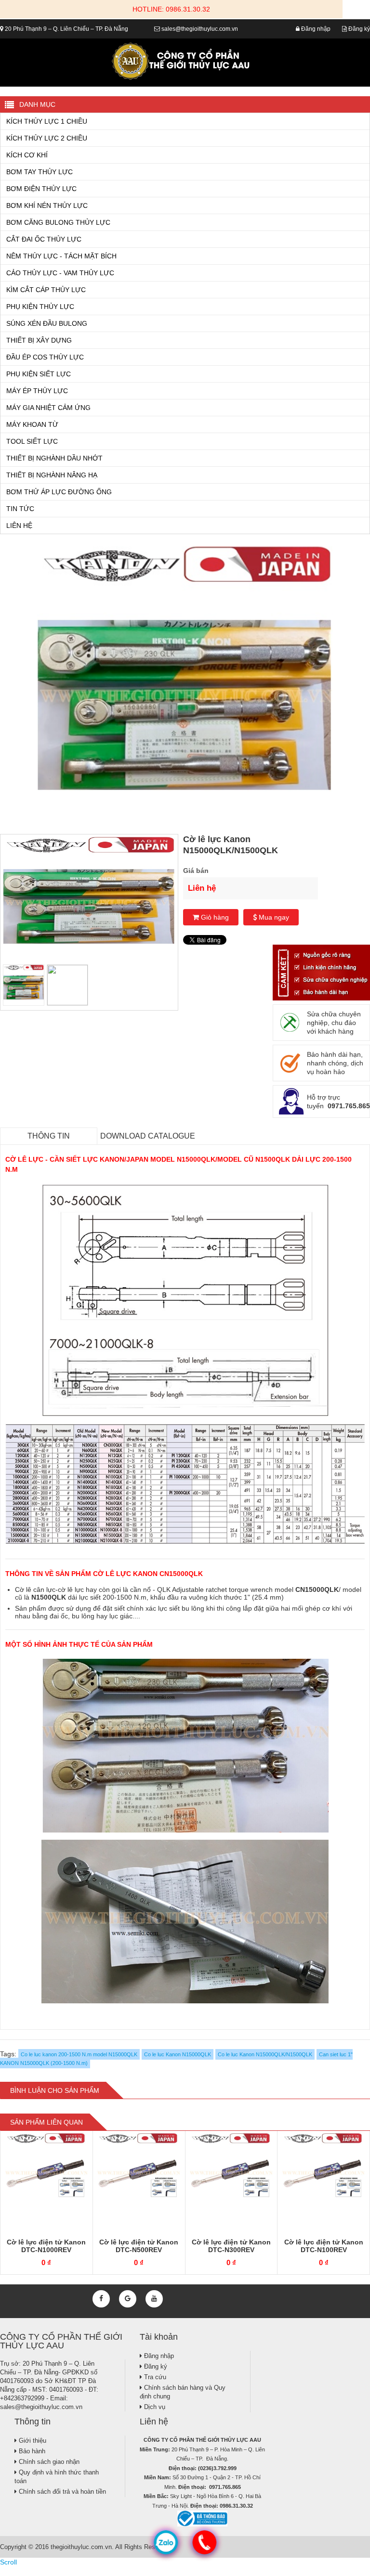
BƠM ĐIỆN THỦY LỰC (41, 189)
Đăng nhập (315, 29)
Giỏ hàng (214, 917)
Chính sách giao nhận (48, 2462)
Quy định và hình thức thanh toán (57, 2477)
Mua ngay (273, 917)
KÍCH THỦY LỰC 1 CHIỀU (47, 121)
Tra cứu (154, 2377)
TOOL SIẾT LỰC (32, 441)
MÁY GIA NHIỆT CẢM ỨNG (48, 408)
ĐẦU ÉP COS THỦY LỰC (45, 357)
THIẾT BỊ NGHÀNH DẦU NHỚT (54, 458)
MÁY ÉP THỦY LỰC (37, 391)
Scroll (8, 2562)
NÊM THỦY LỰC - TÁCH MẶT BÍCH (61, 256)
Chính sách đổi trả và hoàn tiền (61, 2492)
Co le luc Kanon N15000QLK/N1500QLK (265, 2054)
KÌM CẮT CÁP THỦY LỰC (46, 290)
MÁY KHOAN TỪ (32, 424)
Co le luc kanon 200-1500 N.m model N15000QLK (79, 2054)
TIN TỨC (20, 509)
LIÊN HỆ (19, 525)
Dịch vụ (154, 2407)
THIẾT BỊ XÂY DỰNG (39, 340)
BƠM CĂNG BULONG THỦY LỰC (58, 222)
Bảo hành (31, 2451)
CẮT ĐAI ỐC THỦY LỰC (44, 239)
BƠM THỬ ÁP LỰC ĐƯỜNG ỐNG (59, 492)
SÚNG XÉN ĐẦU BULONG (47, 323)
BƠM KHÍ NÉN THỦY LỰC (47, 205)
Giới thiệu (32, 2441)
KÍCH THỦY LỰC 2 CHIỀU (47, 138)
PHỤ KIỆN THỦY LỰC (40, 307)
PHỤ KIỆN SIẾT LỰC (39, 374)
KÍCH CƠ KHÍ (27, 155)
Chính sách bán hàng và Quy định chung (183, 2392)
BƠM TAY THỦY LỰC (40, 172)
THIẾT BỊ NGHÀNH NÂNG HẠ (52, 475)
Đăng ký (358, 29)
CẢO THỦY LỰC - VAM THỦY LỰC (60, 273)
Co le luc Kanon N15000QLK (178, 2054)
